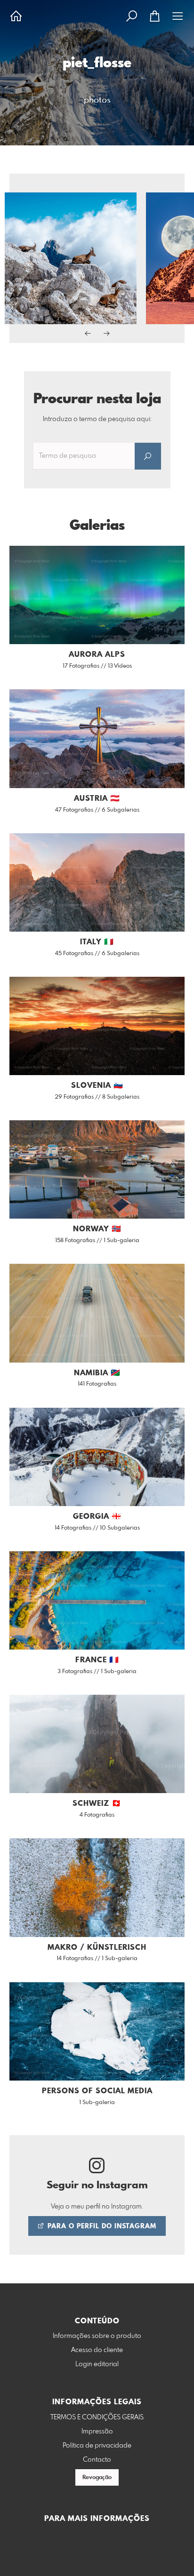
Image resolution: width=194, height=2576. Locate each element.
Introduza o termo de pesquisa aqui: (97, 419)
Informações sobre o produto (97, 2336)
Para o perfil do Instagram (101, 2226)
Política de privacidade (97, 2446)
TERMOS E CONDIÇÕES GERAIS (97, 2417)
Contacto (97, 2460)
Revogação (97, 2478)
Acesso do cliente (97, 2350)
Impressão (97, 2432)
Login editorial (97, 2364)
